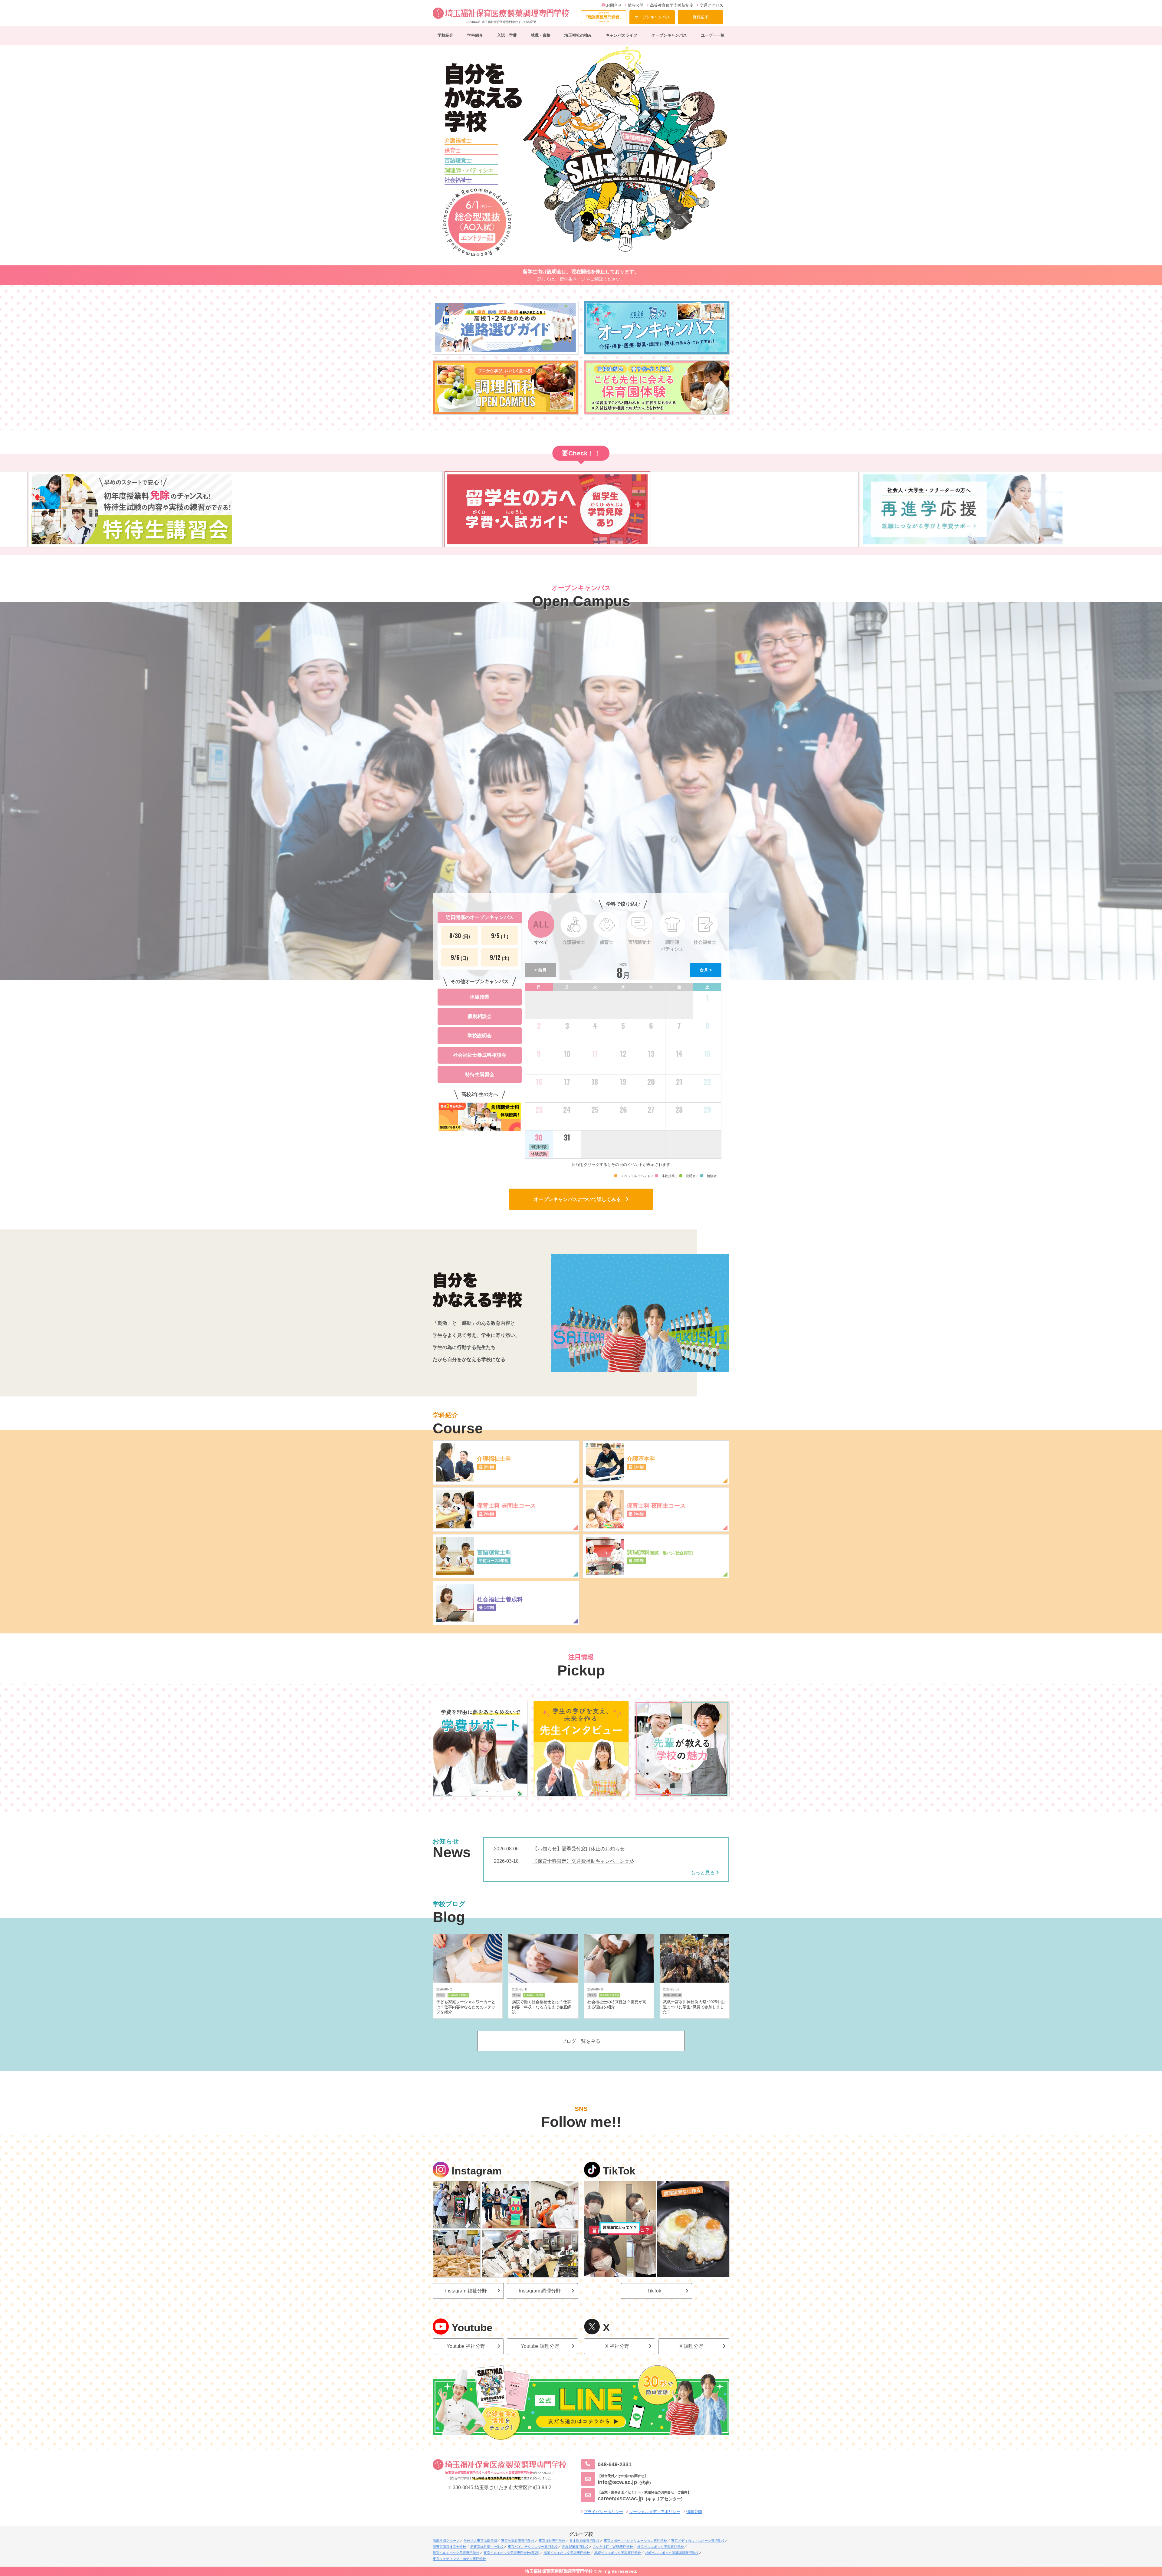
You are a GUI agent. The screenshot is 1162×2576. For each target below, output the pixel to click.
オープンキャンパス (652, 17)
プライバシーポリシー (603, 2512)
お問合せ (614, 5)
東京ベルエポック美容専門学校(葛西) (511, 2553)
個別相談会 (480, 1016)
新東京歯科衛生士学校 (487, 2547)
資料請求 (701, 17)
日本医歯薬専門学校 (584, 2541)
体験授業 (480, 997)
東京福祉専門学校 (552, 2541)
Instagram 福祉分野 (466, 2291)
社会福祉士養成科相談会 (480, 1055)
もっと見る (703, 1873)
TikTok (654, 2291)
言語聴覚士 (458, 160)
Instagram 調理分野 (540, 2291)
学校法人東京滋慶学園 (480, 2541)
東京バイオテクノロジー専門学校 (533, 2547)
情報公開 (636, 5)
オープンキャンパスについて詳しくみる (580, 1199)
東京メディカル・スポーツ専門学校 (698, 2541)
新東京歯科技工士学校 (449, 2547)
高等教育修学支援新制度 (672, 5)
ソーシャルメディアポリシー (655, 2512)
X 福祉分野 (617, 2346)
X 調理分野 (691, 2346)
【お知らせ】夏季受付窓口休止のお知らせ (579, 1849)
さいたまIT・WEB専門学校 (613, 2547)
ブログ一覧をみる (581, 2041)
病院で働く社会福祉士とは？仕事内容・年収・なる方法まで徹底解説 (542, 2007)
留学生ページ (573, 279)
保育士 (453, 150)
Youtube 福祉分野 (466, 2346)
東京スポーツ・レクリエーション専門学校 (635, 2541)
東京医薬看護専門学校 (518, 2541)
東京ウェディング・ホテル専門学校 (459, 2559)
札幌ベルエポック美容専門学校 (618, 2553)
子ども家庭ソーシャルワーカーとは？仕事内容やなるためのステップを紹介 (466, 2007)
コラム (441, 1995)
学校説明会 (480, 1036)
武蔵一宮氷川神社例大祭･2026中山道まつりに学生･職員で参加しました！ (694, 2007)
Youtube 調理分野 (540, 2346)
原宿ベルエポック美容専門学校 (456, 2553)
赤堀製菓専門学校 (575, 2547)
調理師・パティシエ (469, 170)
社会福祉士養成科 (458, 1995)
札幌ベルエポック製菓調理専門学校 (672, 2553)
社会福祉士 (458, 180)
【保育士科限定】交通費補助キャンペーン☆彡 (583, 1861)
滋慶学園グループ (446, 2541)
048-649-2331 (615, 2464)
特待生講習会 (480, 1074)
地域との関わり (673, 1995)
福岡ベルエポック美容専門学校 (567, 2553)
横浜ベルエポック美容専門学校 (661, 2547)
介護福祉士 (458, 140)
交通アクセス (711, 5)
